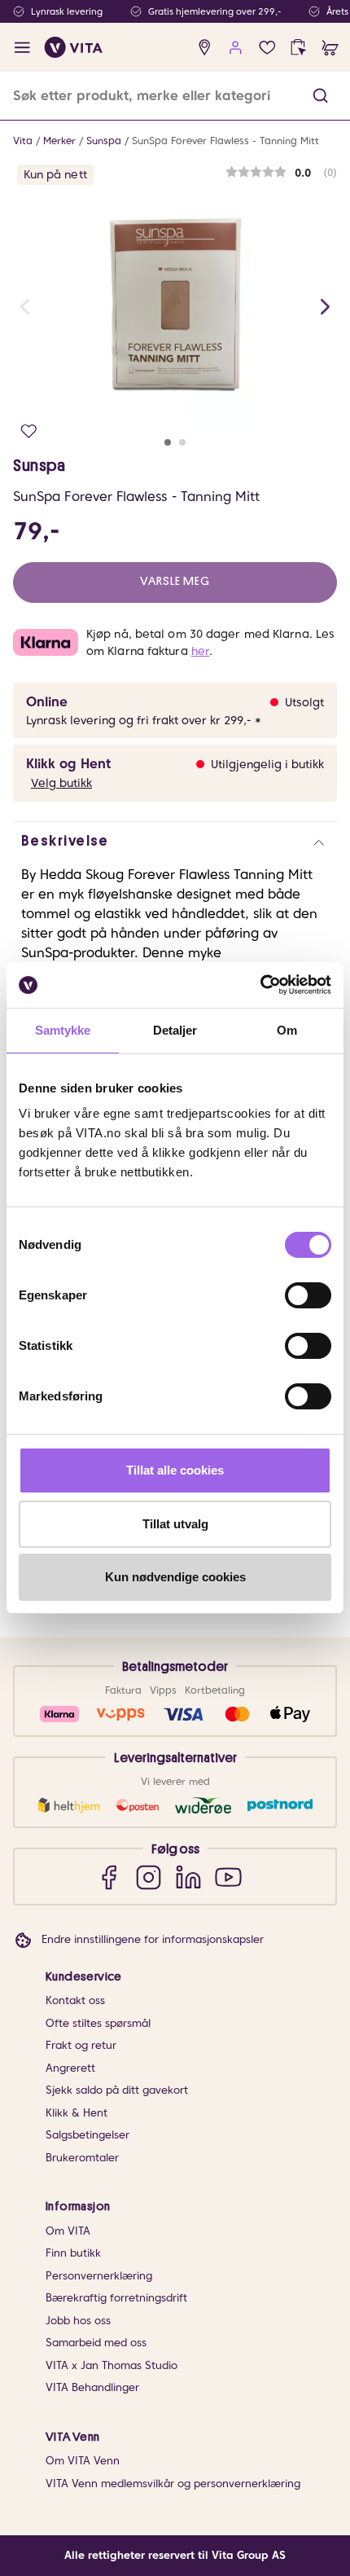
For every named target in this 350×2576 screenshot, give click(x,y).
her (200, 651)
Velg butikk (61, 783)
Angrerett (70, 2068)
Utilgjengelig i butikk (267, 764)
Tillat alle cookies (175, 1470)
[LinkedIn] (188, 1877)
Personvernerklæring (99, 2276)
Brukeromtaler (82, 2158)
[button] (320, 96)
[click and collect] (298, 48)
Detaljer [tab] (175, 1030)
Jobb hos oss (78, 2321)
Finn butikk (73, 2253)
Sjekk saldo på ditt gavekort (117, 2090)
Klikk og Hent (68, 764)
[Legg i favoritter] (29, 431)
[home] (74, 47)
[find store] (205, 48)
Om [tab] (287, 1030)
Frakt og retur (81, 2045)
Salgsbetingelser (87, 2135)
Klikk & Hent (77, 2113)
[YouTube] (228, 1877)
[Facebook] (109, 1877)
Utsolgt (304, 702)
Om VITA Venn (83, 2461)
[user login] (236, 48)
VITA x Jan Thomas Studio (112, 2365)
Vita (23, 141)
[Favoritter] (267, 48)
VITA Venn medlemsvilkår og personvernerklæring (173, 2484)
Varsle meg (175, 581)
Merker (59, 141)
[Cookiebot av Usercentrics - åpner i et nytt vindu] (260, 985)
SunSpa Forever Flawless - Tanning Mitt (225, 141)
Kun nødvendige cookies (175, 1577)
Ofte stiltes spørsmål (98, 2023)
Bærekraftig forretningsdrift (116, 2298)
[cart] (330, 48)
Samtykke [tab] (63, 1030)
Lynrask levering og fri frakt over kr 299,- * (144, 720)
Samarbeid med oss (96, 2343)
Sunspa (104, 141)
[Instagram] (149, 1877)
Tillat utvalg (175, 1524)
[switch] (308, 1295)
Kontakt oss (75, 2000)
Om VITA (68, 2231)
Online (47, 702)
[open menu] (22, 48)
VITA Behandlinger (92, 2387)
